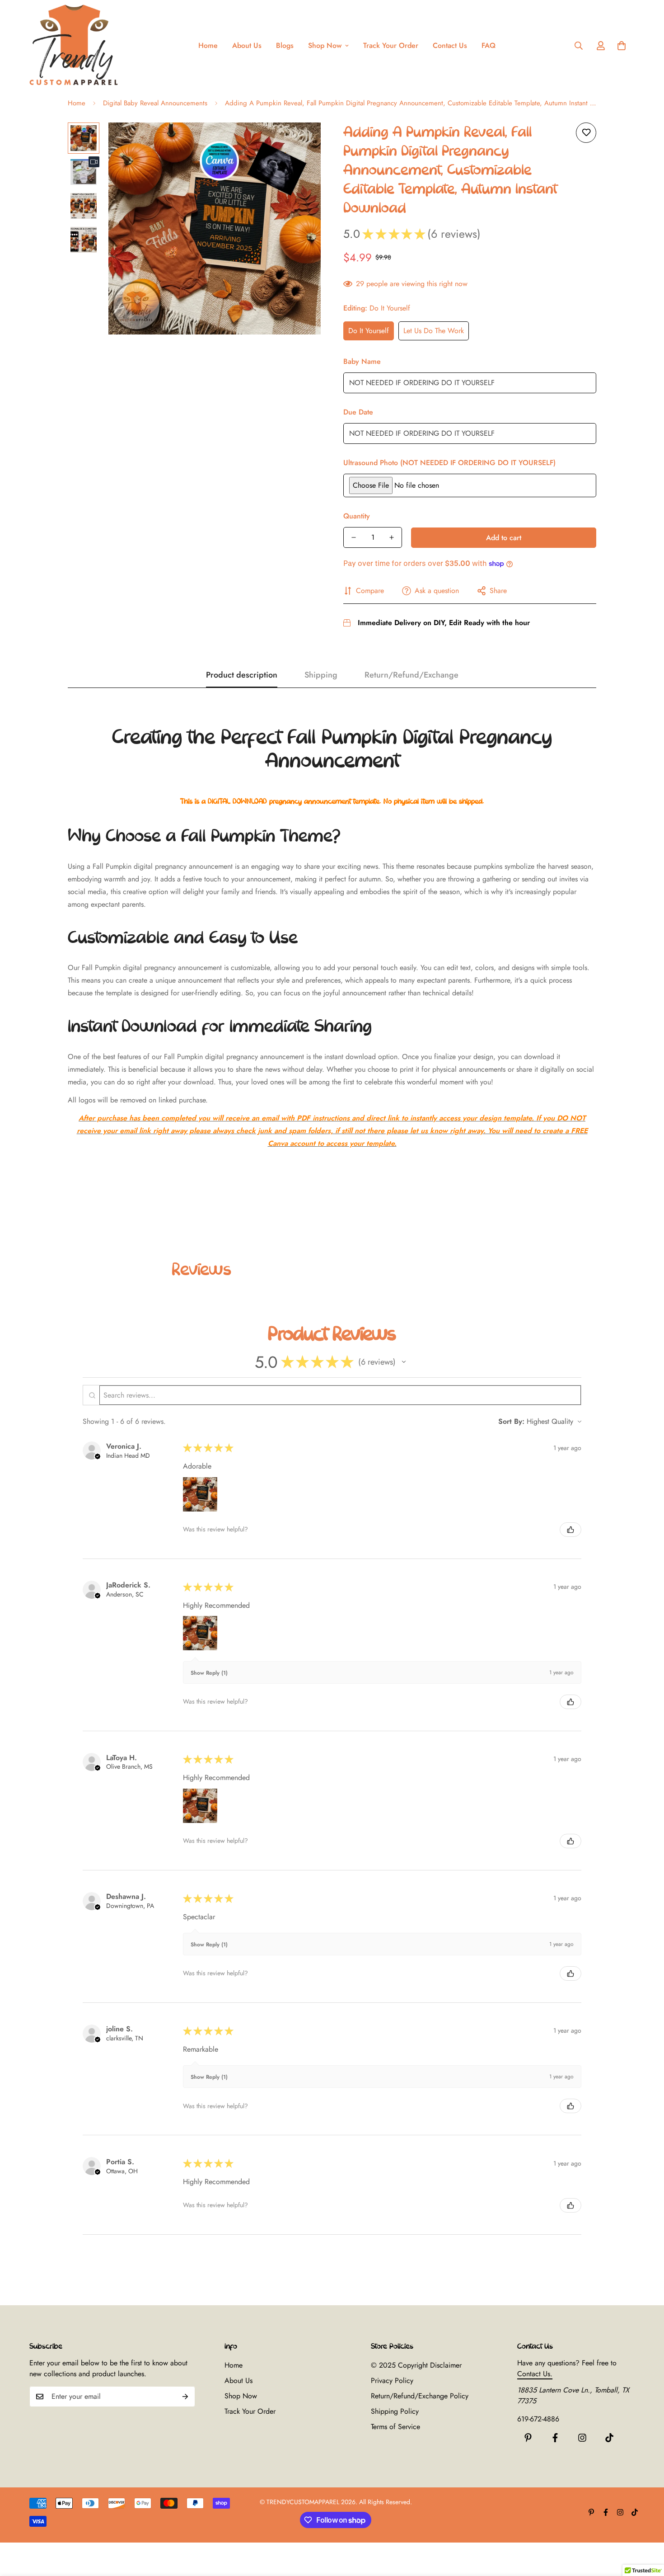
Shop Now (325, 45)
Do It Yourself (369, 331)
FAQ (489, 45)
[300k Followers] (555, 2438)
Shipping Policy (395, 2411)
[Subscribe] (185, 2397)
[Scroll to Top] (646, 2527)
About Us (247, 45)
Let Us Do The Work (434, 331)
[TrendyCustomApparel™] (75, 46)
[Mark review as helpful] (570, 1530)
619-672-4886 (538, 2419)
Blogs (285, 45)
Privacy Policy (392, 2381)
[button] (622, 46)
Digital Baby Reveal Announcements (155, 103)
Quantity (357, 516)
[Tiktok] (609, 2438)
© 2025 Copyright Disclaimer (416, 2365)
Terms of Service (395, 2427)
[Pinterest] (528, 2438)
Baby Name (362, 361)
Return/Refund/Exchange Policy (420, 2396)
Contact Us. (535, 2374)
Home (208, 45)
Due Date (358, 412)
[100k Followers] (582, 2438)
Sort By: (511, 1421)
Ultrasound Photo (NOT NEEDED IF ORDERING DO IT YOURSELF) (449, 463)
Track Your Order (391, 45)
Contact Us (450, 45)
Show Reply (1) (209, 1673)
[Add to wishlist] (586, 133)
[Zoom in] (302, 142)
